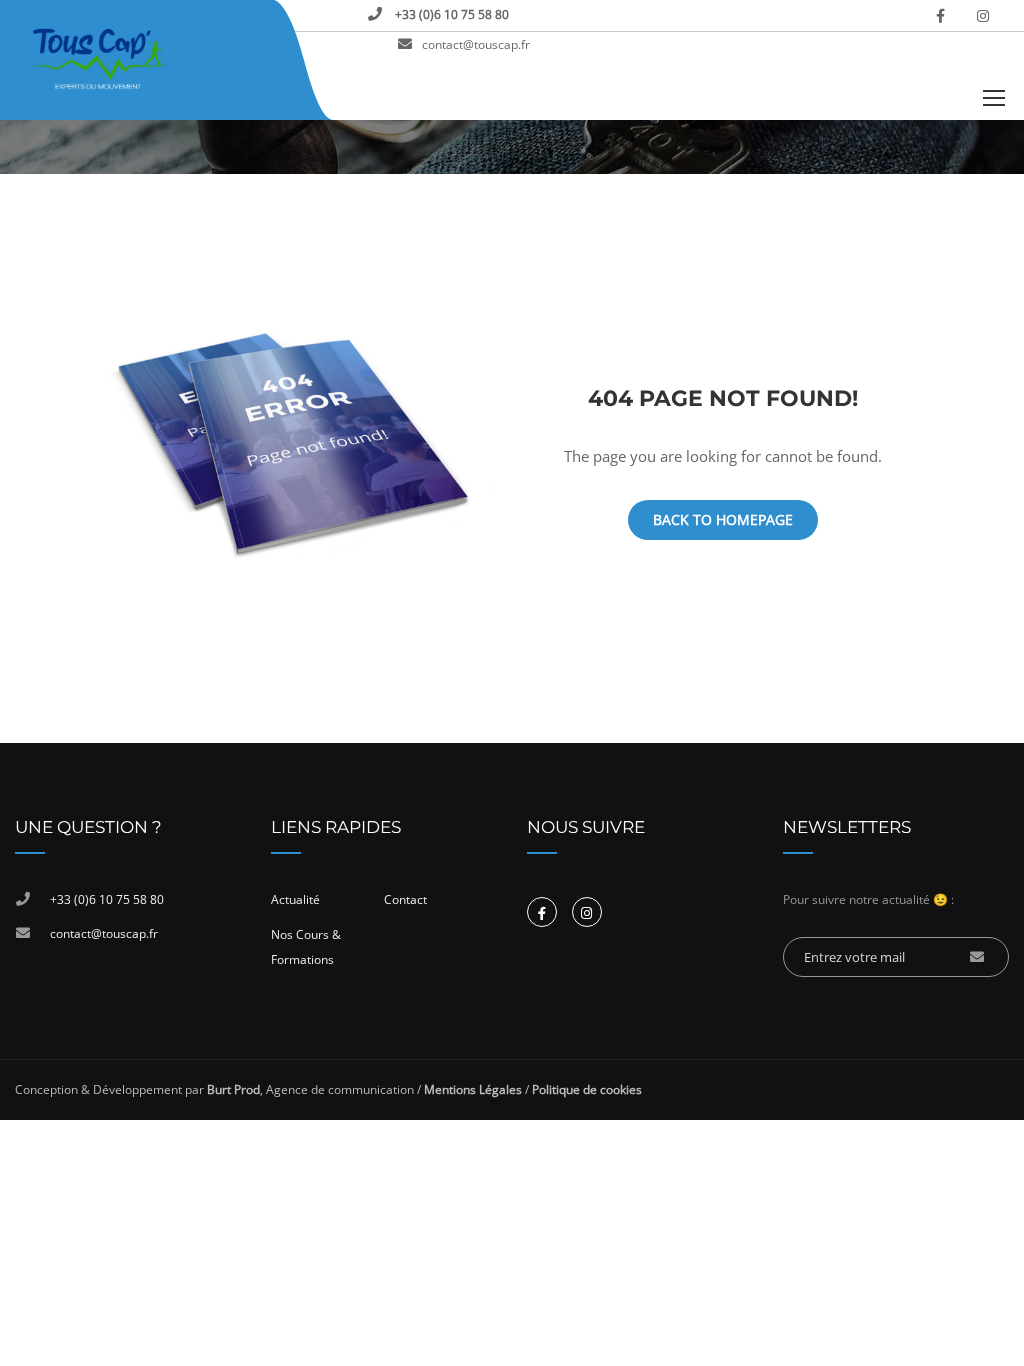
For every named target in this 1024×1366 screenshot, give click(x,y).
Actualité (295, 899)
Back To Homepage (723, 519)
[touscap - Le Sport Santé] (99, 60)
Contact (405, 899)
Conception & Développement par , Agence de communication (214, 1089)
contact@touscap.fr (476, 44)
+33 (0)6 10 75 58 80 (450, 14)
